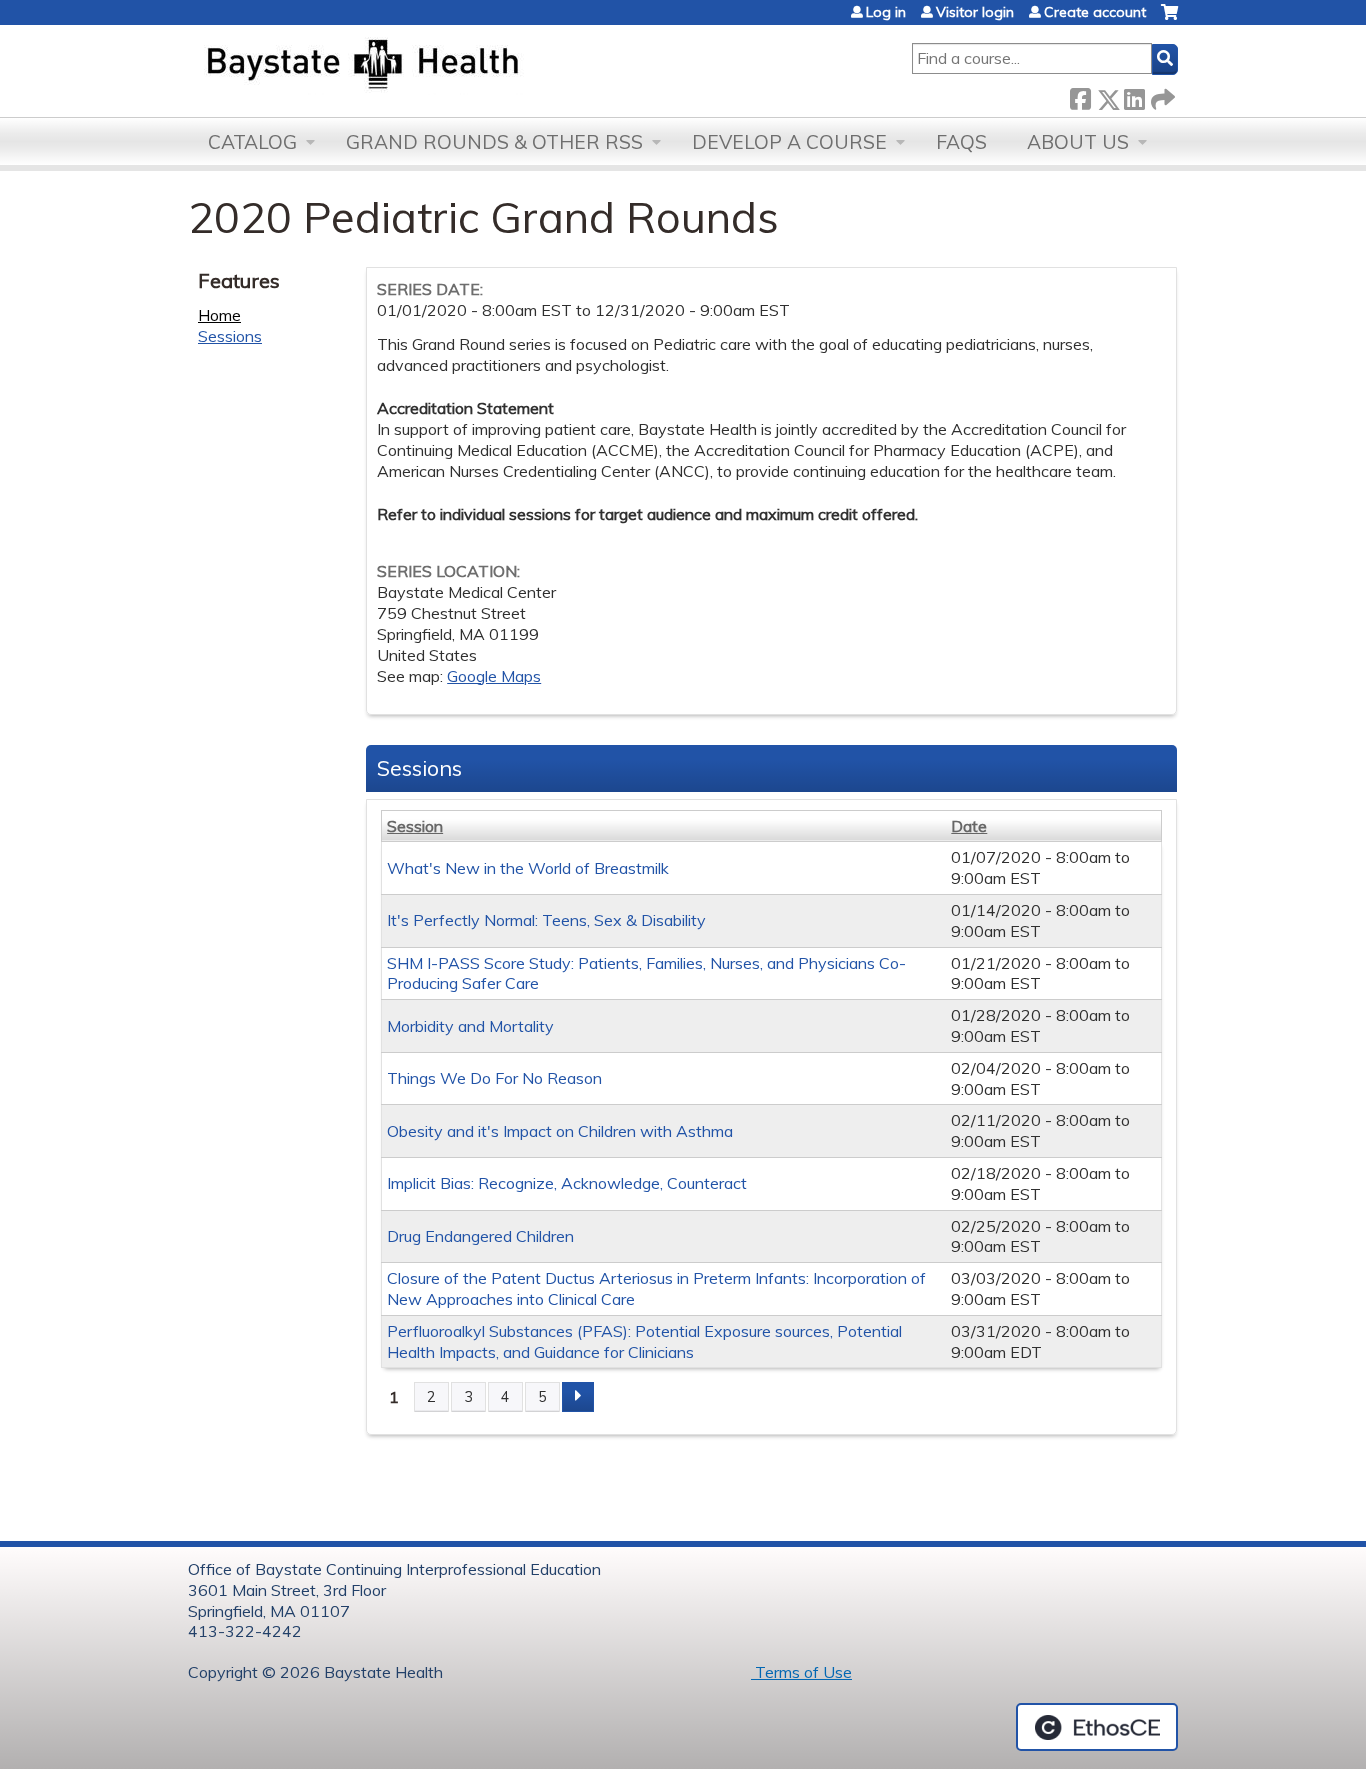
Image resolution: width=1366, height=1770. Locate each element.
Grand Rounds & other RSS (494, 142)
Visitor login (975, 12)
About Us (1078, 142)
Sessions (230, 336)
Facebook (1080, 95)
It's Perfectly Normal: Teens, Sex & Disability (546, 920)
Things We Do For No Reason (494, 1078)
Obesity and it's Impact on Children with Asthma (560, 1131)
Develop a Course (789, 142)
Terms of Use (801, 1672)
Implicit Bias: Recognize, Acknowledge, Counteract (567, 1183)
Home (219, 315)
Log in (886, 12)
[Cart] (1169, 19)
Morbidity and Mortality (470, 1026)
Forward (1161, 95)
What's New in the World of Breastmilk (528, 868)
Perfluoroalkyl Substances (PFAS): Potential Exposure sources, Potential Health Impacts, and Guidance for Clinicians (644, 1341)
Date (969, 826)
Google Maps (494, 676)
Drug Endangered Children (480, 1236)
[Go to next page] (578, 1397)
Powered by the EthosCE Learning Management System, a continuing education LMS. (1097, 1727)
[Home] (456, 66)
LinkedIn (1134, 95)
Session (415, 826)
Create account (1095, 12)
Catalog (252, 142)
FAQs (961, 142)
